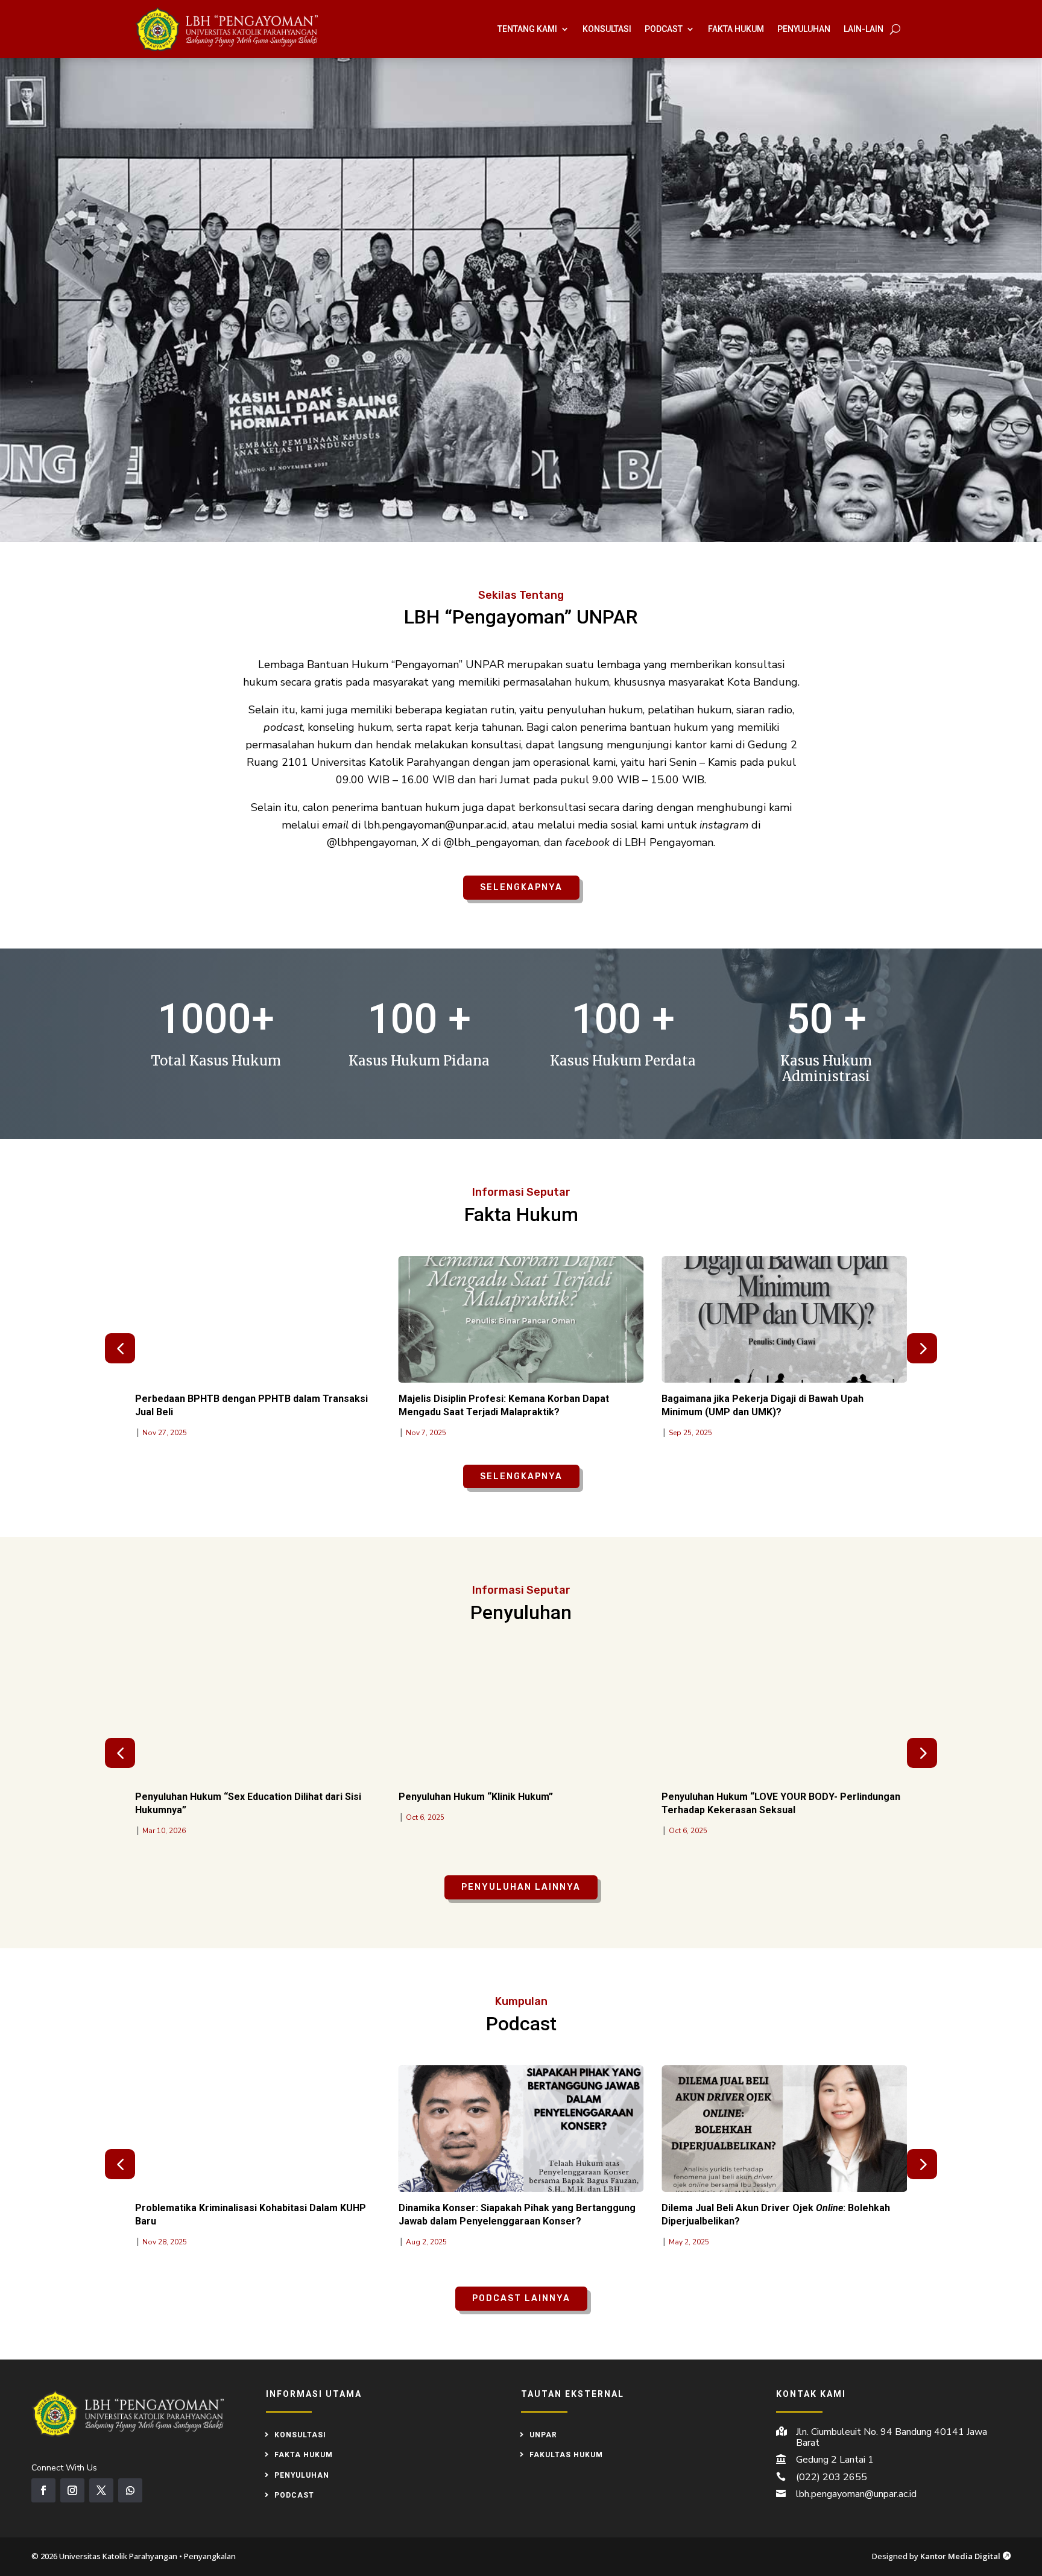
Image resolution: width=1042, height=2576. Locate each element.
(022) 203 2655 (832, 2477)
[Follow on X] (101, 2490)
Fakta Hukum (736, 29)
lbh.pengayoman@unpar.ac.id (856, 2494)
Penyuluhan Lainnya (521, 1887)
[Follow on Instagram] (72, 2490)
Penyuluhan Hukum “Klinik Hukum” (476, 1797)
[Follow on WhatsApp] (130, 2490)
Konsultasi (607, 29)
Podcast (664, 29)
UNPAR (543, 2435)
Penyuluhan (804, 29)
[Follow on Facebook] (43, 2490)
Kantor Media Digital (965, 2556)
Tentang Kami (527, 29)
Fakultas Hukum (566, 2455)
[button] (922, 1348)
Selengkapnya (521, 887)
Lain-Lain (864, 29)
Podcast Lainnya (521, 2298)
